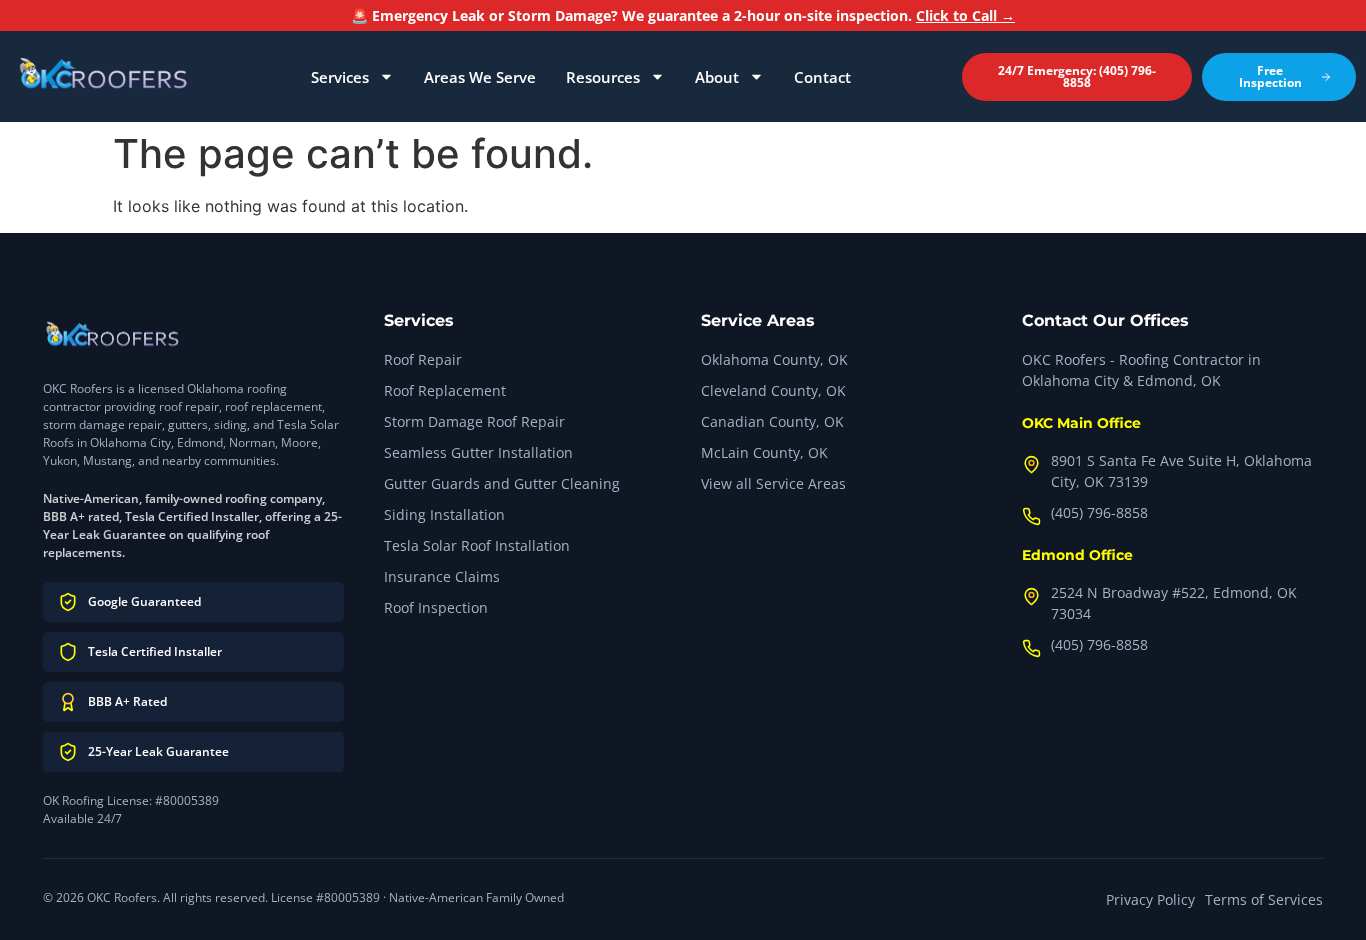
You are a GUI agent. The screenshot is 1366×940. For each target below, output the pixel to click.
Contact (822, 77)
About (717, 77)
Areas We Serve (480, 77)
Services (340, 77)
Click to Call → (965, 15)
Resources (603, 77)
